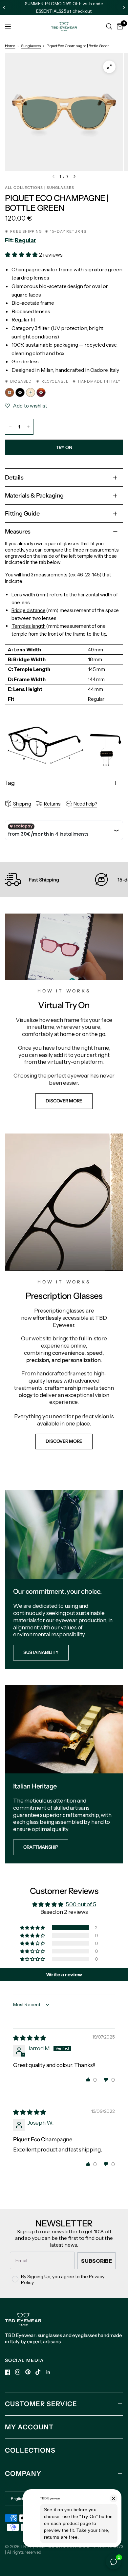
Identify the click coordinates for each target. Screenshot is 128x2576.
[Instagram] (18, 2372)
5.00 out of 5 (81, 1904)
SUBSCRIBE (96, 2261)
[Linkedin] (48, 2372)
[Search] (109, 27)
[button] (22, 255)
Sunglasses (31, 46)
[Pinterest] (28, 2372)
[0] (119, 27)
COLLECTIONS (30, 2450)
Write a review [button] (64, 1974)
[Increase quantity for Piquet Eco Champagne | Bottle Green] (28, 427)
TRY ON (64, 447)
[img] (30, 2038)
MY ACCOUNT (29, 2427)
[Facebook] (8, 2372)
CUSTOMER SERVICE (41, 2404)
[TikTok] (38, 2372)
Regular (25, 240)
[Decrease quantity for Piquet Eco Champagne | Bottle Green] (10, 427)
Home (10, 46)
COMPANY (23, 2474)
